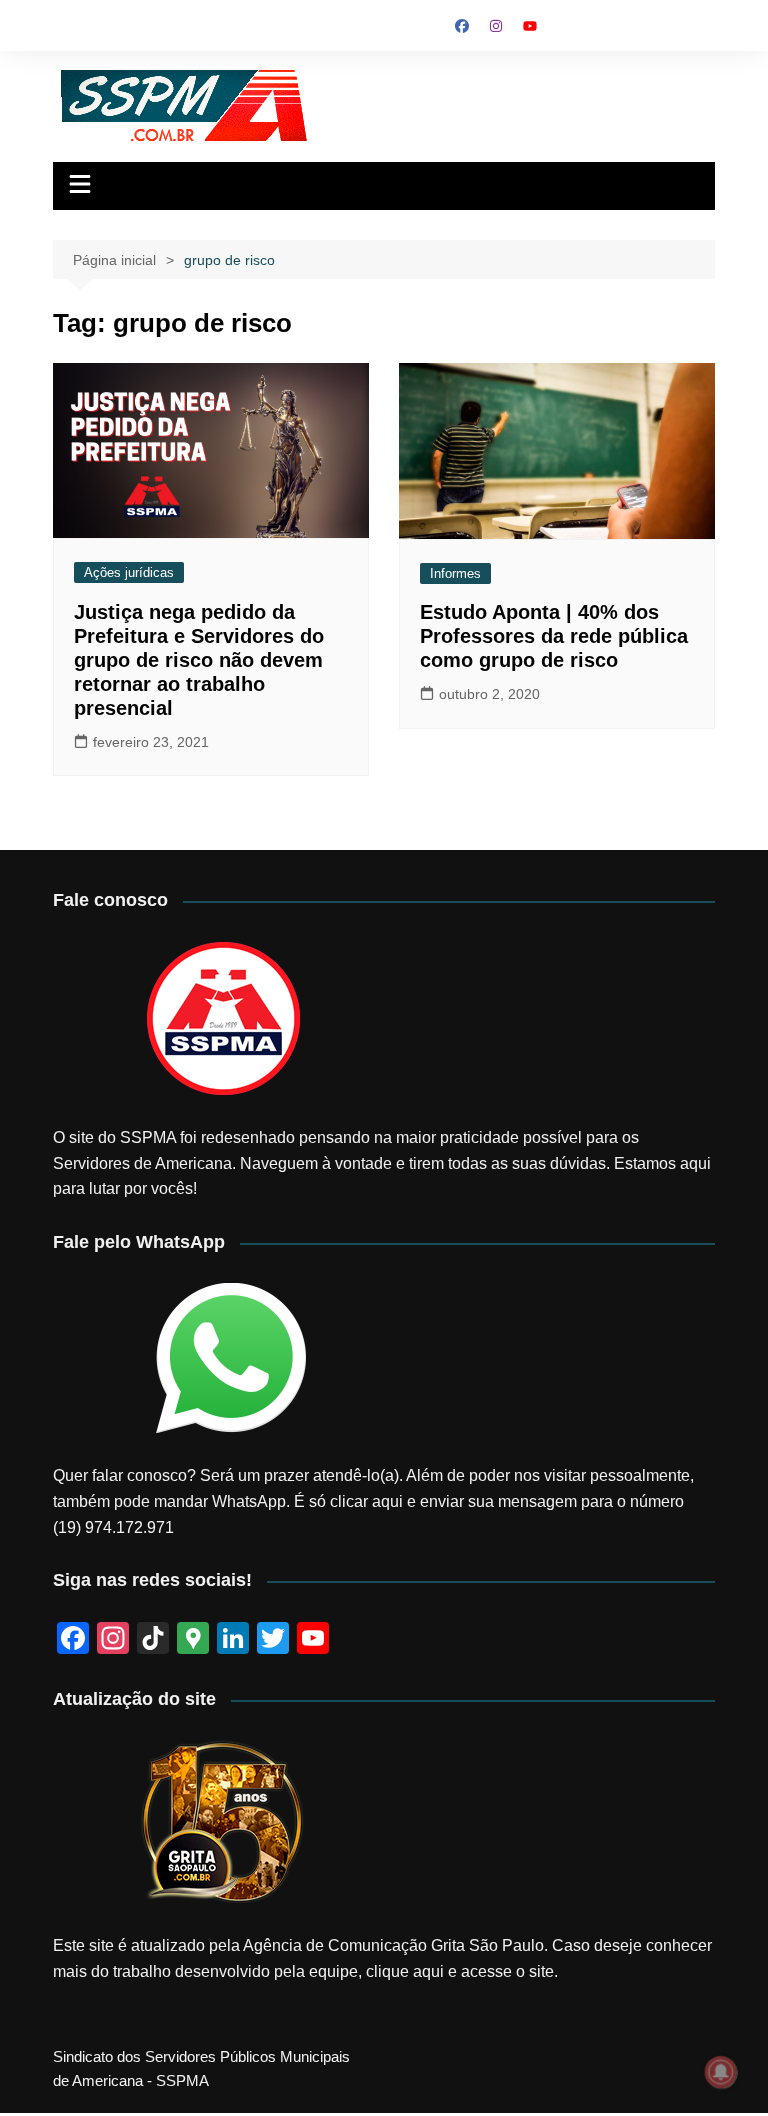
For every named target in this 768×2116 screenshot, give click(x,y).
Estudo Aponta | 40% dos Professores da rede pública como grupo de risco (554, 636)
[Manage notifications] (721, 2072)
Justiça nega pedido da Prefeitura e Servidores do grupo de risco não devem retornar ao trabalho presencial (199, 660)
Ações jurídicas (129, 572)
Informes (455, 573)
